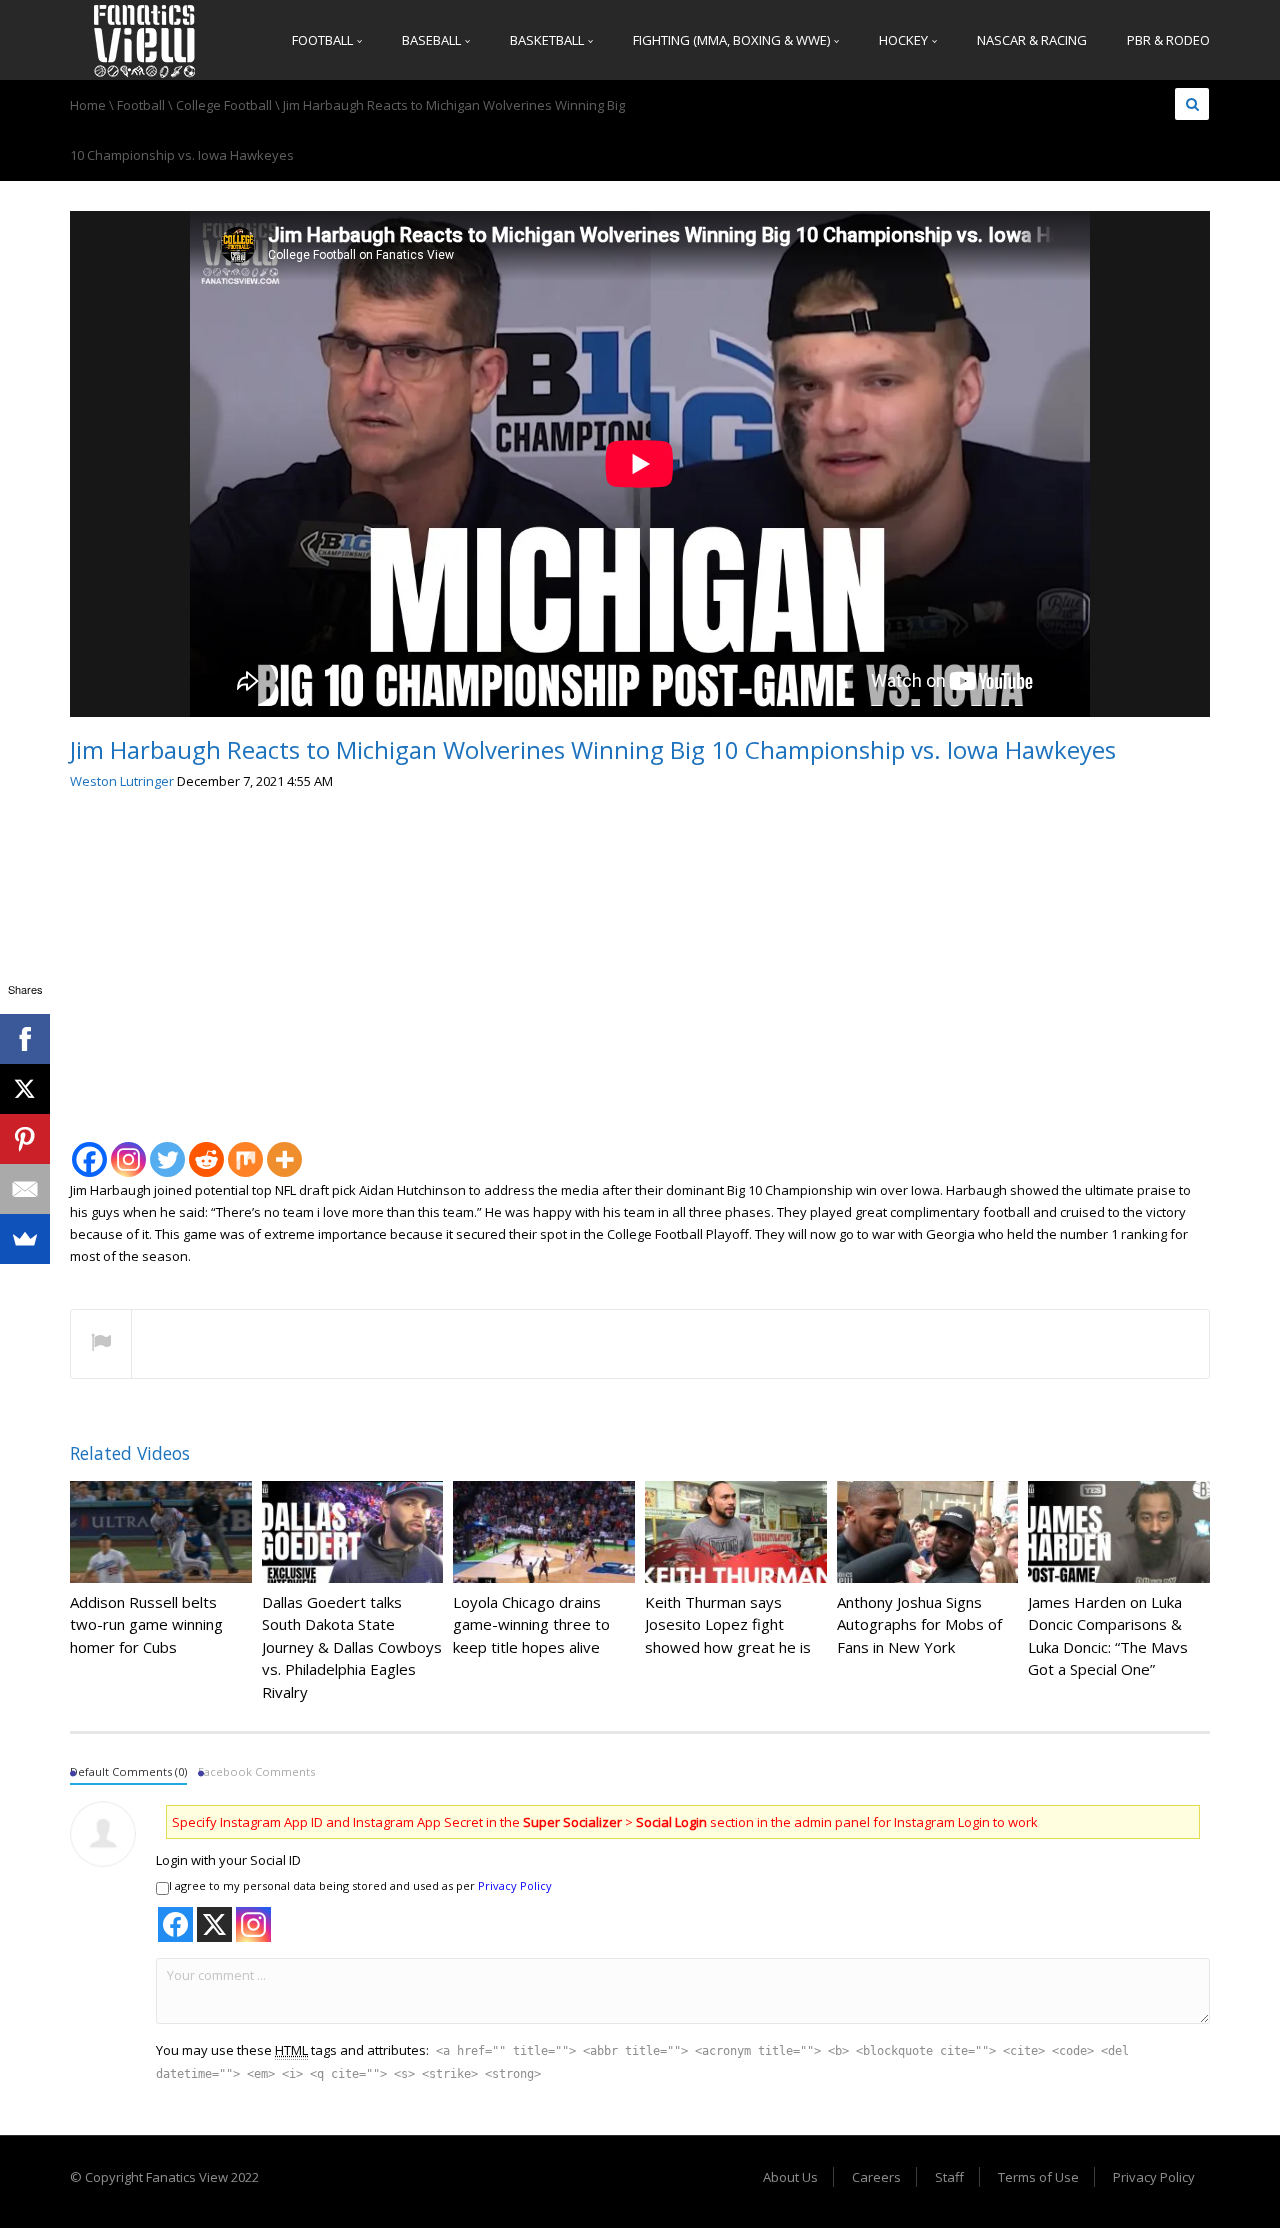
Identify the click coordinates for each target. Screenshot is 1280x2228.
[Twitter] (167, 1148)
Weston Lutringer (122, 781)
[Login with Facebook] (175, 1924)
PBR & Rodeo (1168, 40)
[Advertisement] (640, 958)
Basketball (548, 40)
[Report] (101, 1345)
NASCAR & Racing (1032, 40)
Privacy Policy (515, 1885)
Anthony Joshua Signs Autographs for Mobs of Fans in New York (919, 1624)
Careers (876, 2177)
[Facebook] (89, 1148)
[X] (25, 1089)
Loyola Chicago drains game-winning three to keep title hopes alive (531, 1624)
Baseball (433, 40)
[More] (284, 1148)
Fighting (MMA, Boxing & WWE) (733, 40)
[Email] (25, 1189)
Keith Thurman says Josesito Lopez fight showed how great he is (728, 1624)
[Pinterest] (25, 1139)
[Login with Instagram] (253, 1924)
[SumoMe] (25, 1239)
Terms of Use (1038, 2177)
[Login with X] (214, 1924)
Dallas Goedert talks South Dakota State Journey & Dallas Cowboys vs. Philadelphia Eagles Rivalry (352, 1647)
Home (88, 105)
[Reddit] (206, 1148)
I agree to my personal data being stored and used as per (360, 1885)
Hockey (905, 40)
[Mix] (245, 1148)
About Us (790, 2177)
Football (324, 40)
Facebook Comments (256, 1771)
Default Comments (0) (128, 1771)
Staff (949, 2177)
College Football (224, 105)
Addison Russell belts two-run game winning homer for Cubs (146, 1624)
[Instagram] (128, 1148)
